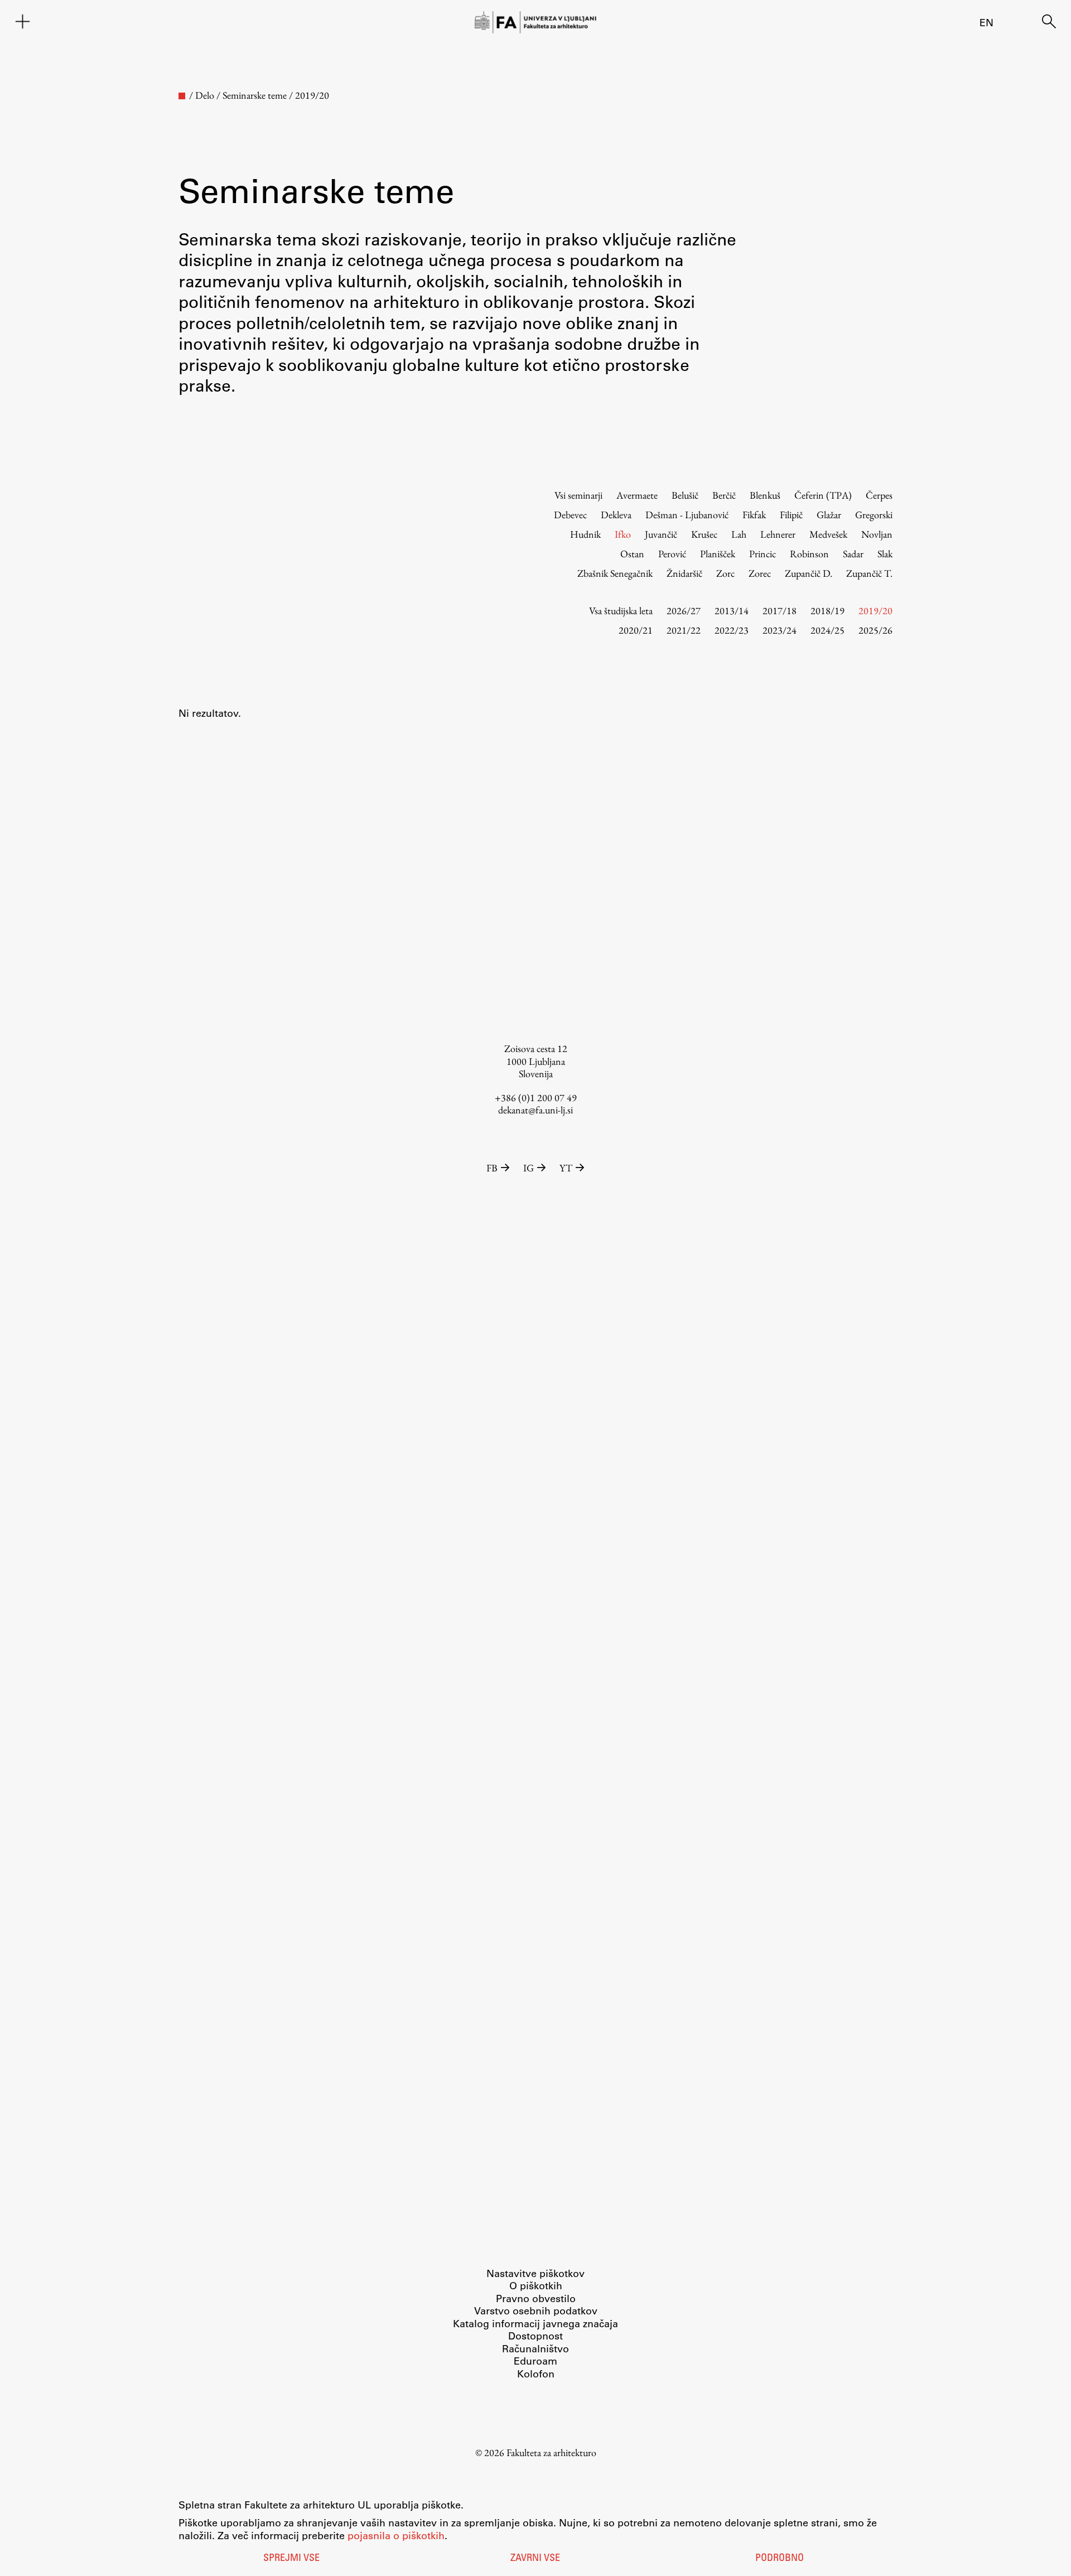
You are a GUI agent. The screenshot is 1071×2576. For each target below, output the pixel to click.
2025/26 (875, 630)
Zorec (760, 573)
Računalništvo (535, 2348)
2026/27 (684, 611)
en (986, 22)
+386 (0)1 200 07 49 (536, 1098)
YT (566, 1168)
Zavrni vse (535, 2559)
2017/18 (780, 611)
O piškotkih (536, 2285)
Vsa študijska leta (621, 611)
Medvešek (828, 534)
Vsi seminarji (578, 495)
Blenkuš (765, 495)
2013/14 (732, 611)
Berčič (724, 495)
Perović (672, 554)
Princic (763, 554)
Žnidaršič (684, 573)
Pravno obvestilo (536, 2298)
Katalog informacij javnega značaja (535, 2323)
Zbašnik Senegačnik (615, 573)
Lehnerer (778, 534)
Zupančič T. (869, 573)
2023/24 (780, 630)
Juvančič (661, 534)
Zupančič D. (809, 573)
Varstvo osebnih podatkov (536, 2310)
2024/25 (828, 630)
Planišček (718, 554)
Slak (885, 554)
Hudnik (585, 534)
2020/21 (636, 630)
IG (529, 1168)
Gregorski (874, 515)
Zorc (725, 573)
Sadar (853, 554)
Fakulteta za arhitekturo (551, 2452)
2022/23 (732, 630)
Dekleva (616, 515)
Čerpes (879, 495)
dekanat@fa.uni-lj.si (535, 1110)
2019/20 (875, 611)
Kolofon (536, 2374)
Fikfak (754, 515)
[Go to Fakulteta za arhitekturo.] (182, 96)
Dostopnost (535, 2336)
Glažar (829, 515)
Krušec (704, 534)
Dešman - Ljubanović (687, 515)
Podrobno (780, 2559)
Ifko (623, 534)
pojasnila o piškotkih (396, 2535)
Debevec (570, 515)
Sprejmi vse (291, 2559)
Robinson (809, 554)
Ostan (632, 554)
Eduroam (535, 2361)
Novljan (877, 534)
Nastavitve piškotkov (535, 2273)
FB (492, 1168)
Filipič (791, 515)
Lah (739, 534)
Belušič (685, 495)
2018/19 (828, 611)
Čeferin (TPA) (823, 495)
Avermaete (637, 495)
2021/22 (684, 630)
